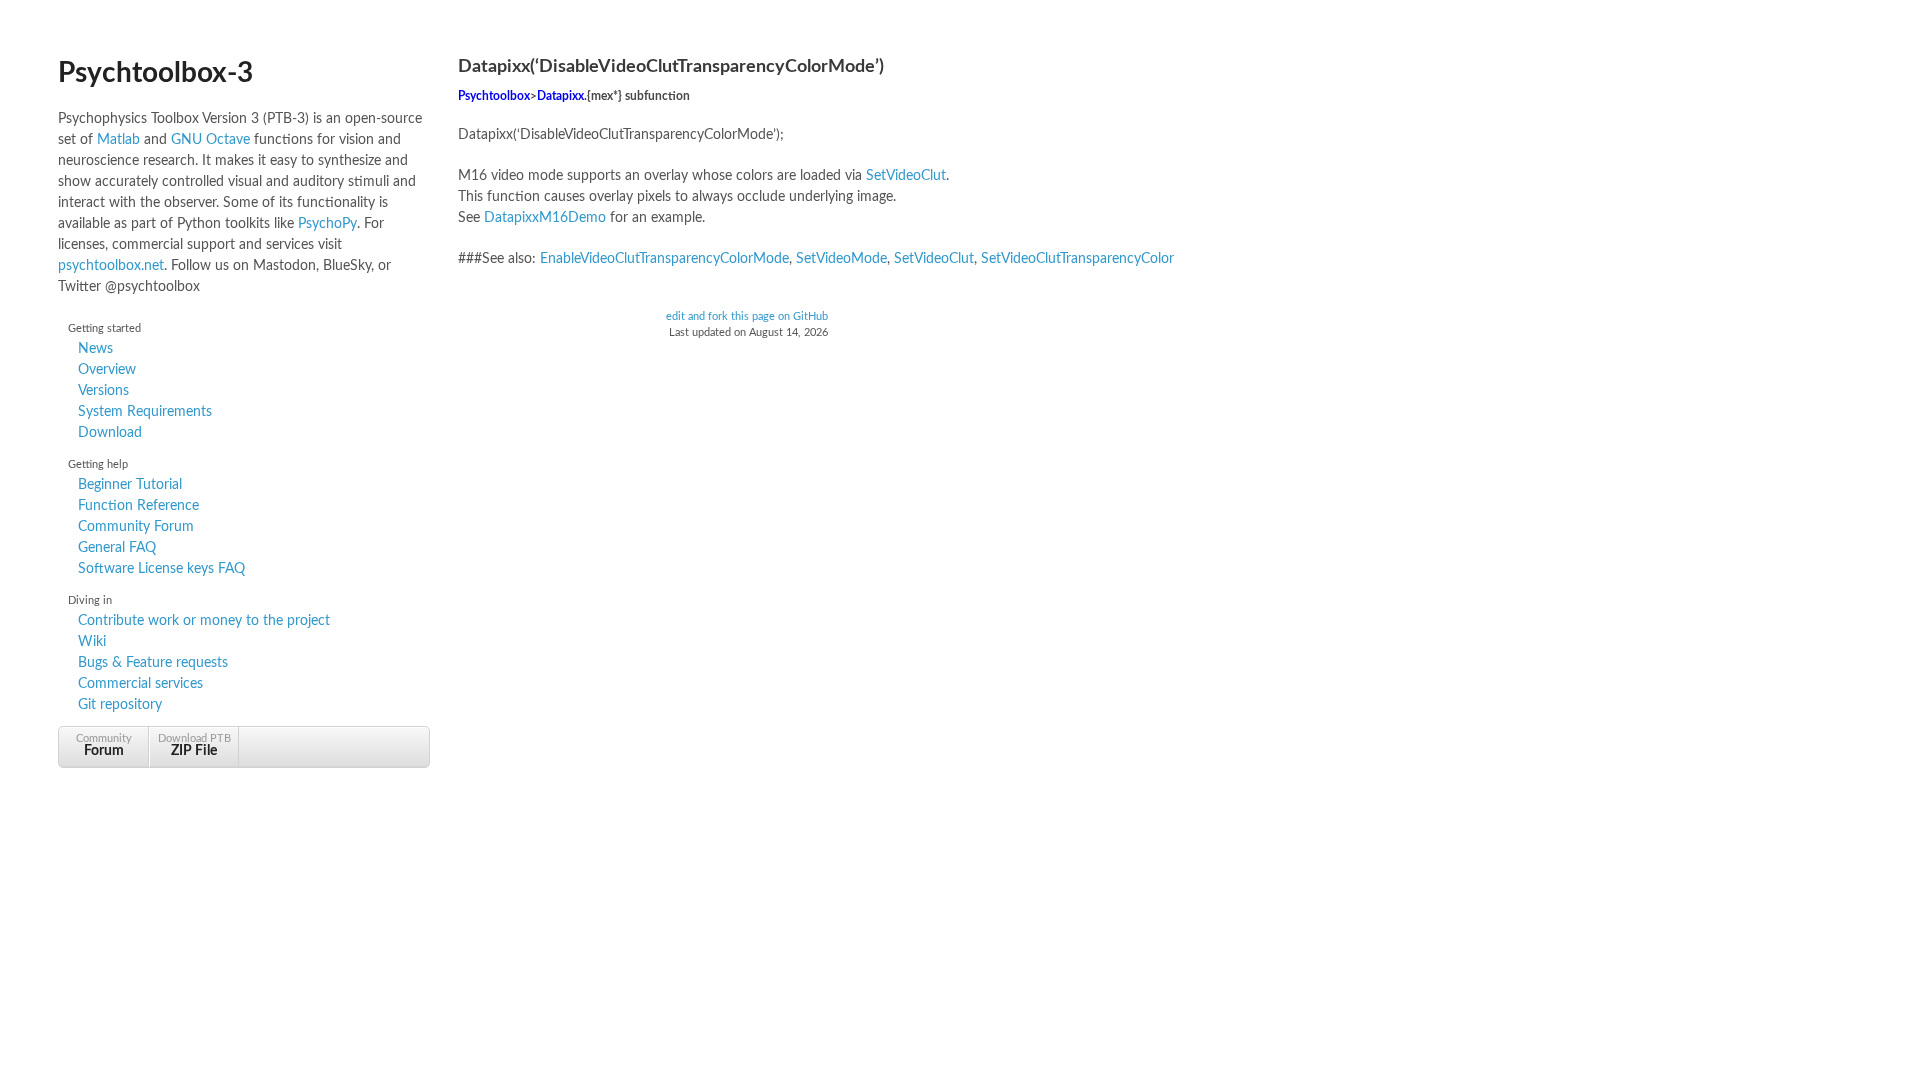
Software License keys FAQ (161, 569)
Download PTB (194, 745)
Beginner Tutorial (130, 485)
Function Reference (138, 506)
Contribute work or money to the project (204, 621)
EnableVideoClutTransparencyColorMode (664, 259)
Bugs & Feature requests (153, 663)
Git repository (120, 705)
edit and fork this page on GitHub (747, 317)
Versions (103, 391)
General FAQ (117, 548)
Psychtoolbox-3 (155, 73)
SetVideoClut (906, 176)
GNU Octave (210, 140)
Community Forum (136, 527)
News (95, 349)
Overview (107, 370)
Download (110, 433)
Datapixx (560, 96)
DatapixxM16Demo (545, 218)
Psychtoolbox (494, 96)
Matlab (118, 140)
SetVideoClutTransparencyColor (1077, 259)
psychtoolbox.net (111, 266)
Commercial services (140, 684)
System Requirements (145, 412)
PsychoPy (327, 224)
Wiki (92, 642)
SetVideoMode (841, 259)
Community (104, 745)
